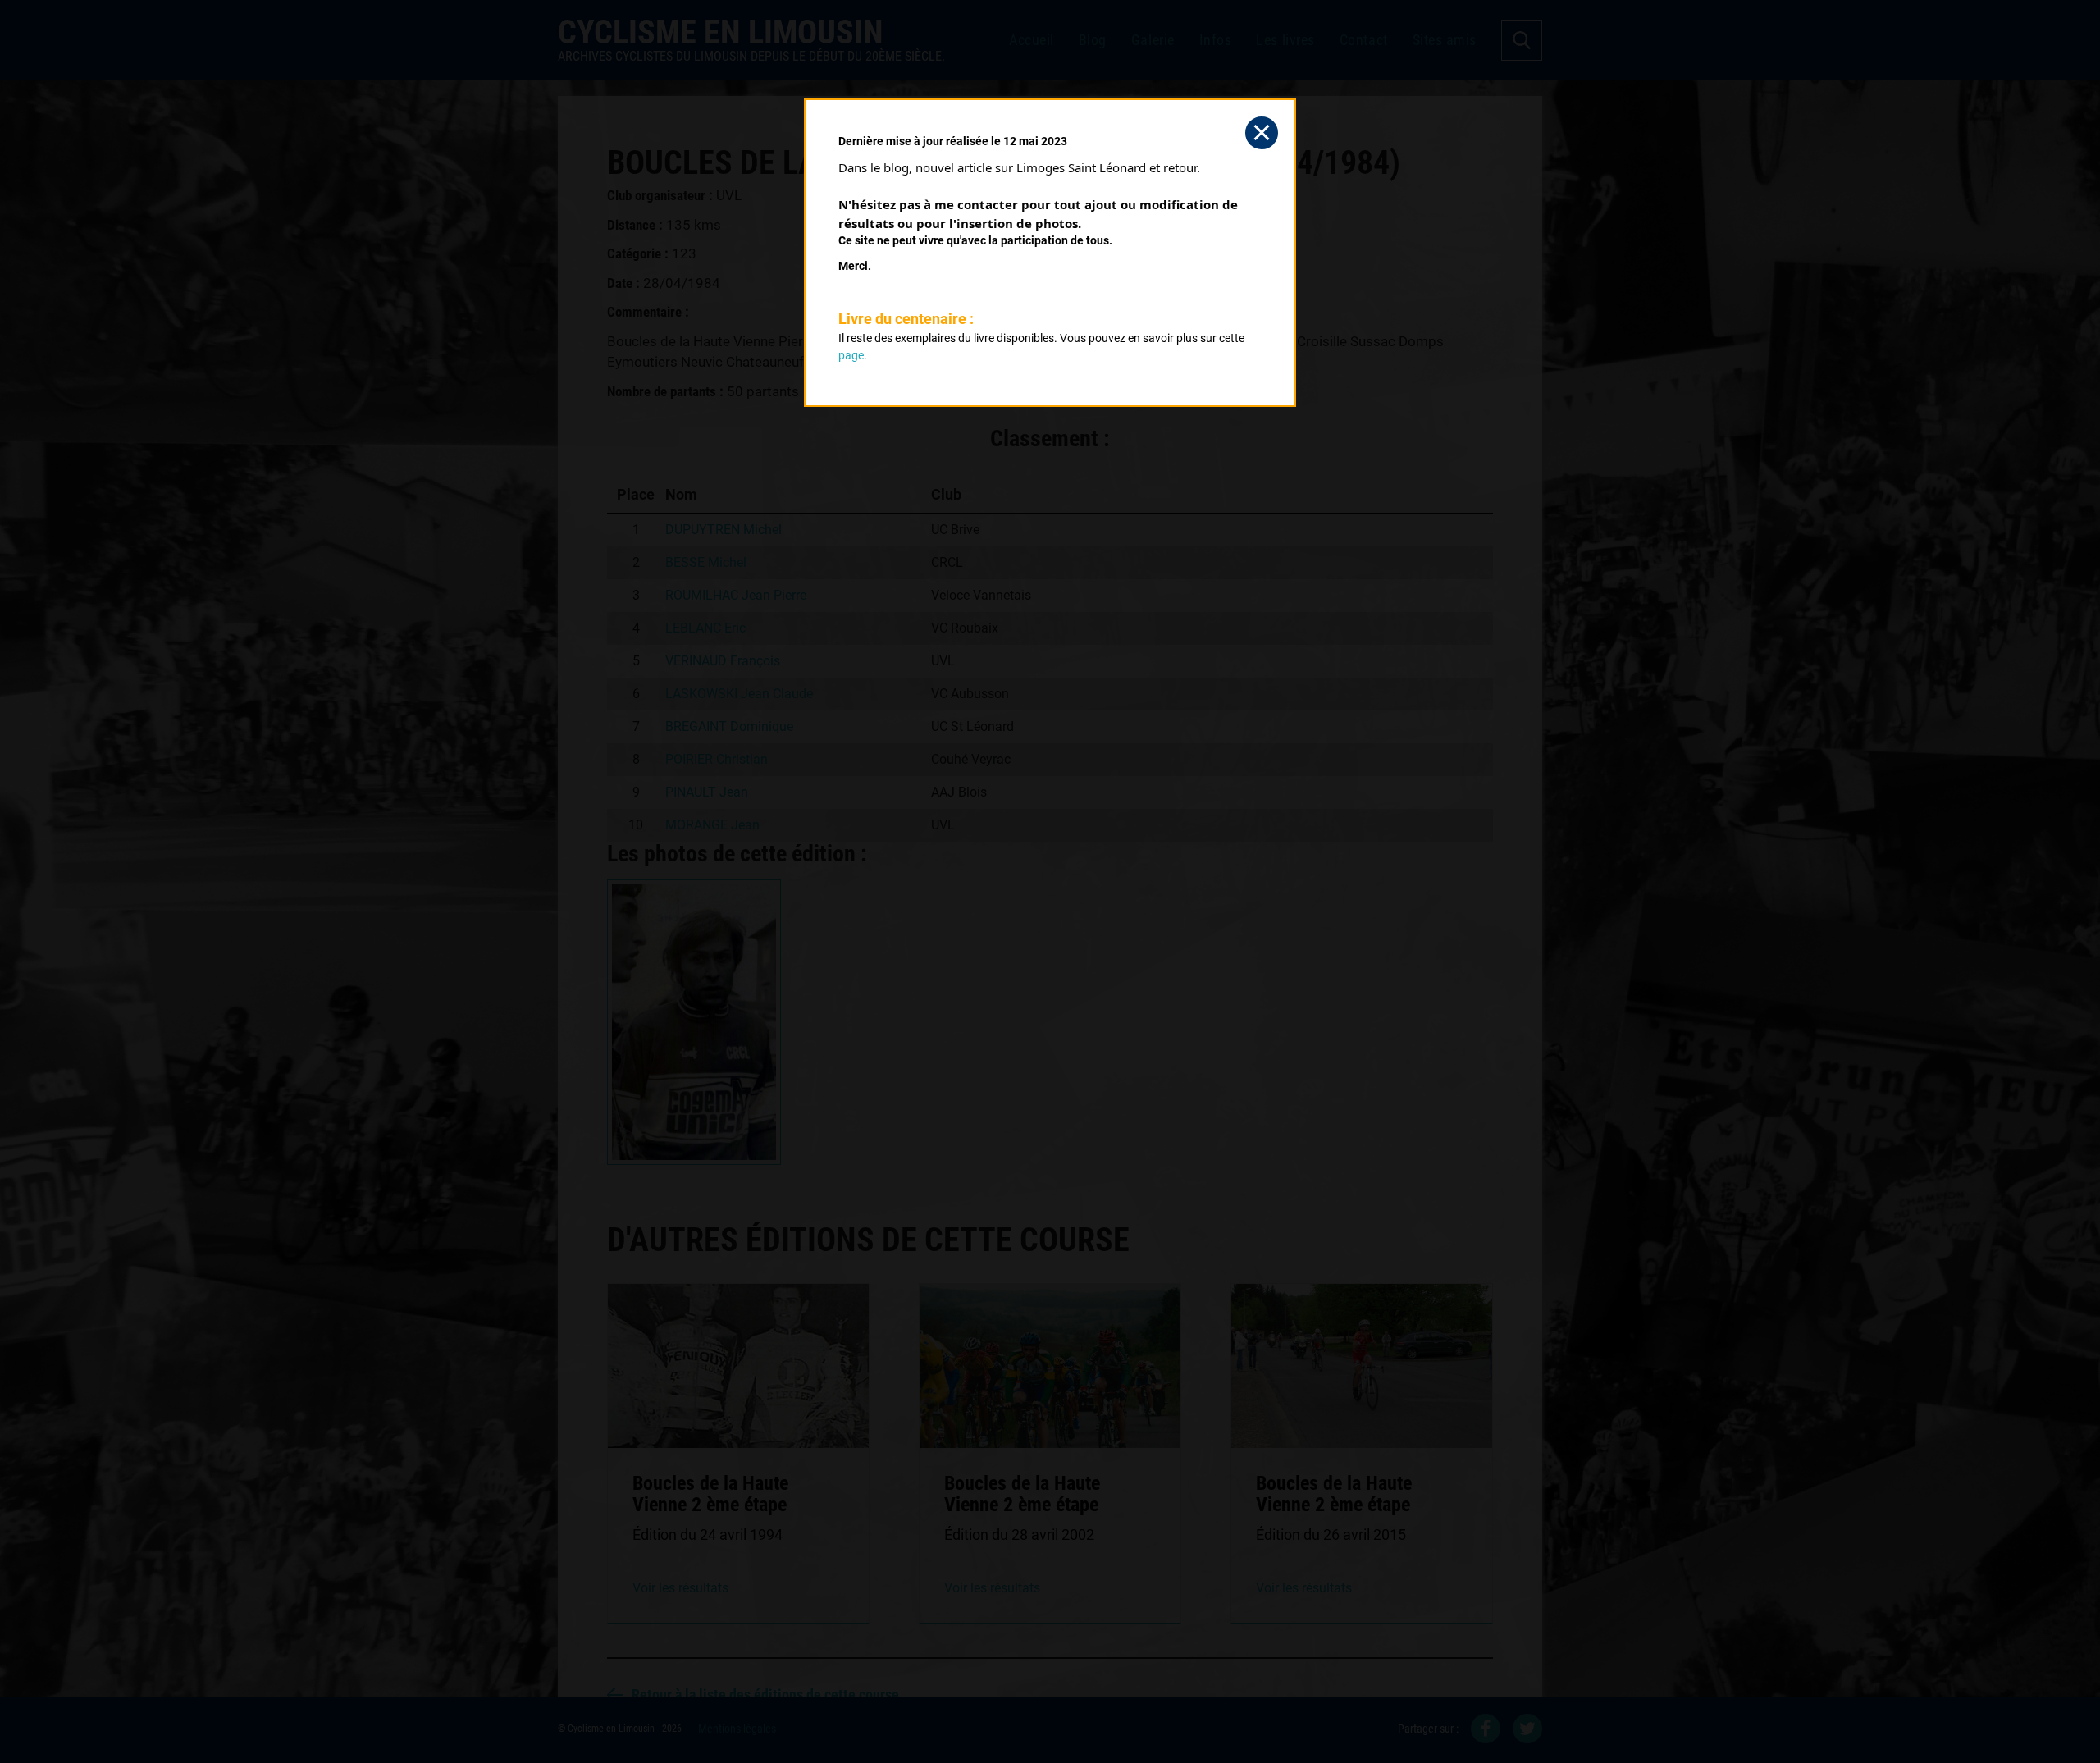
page (851, 355)
